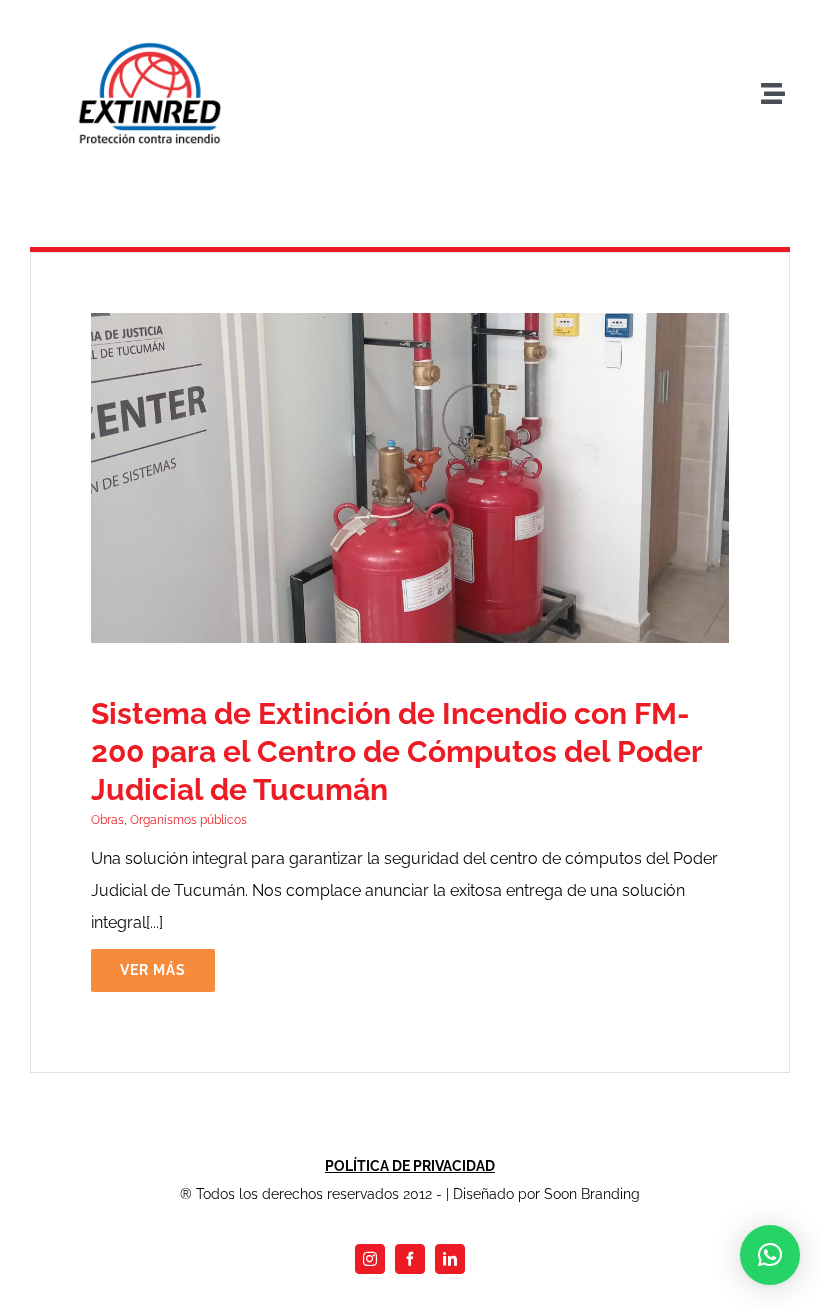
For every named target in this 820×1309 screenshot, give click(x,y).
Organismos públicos (188, 820)
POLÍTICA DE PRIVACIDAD (410, 1166)
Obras (107, 820)
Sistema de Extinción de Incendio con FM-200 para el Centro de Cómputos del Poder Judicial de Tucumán (396, 751)
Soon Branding (592, 1194)
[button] (770, 1255)
